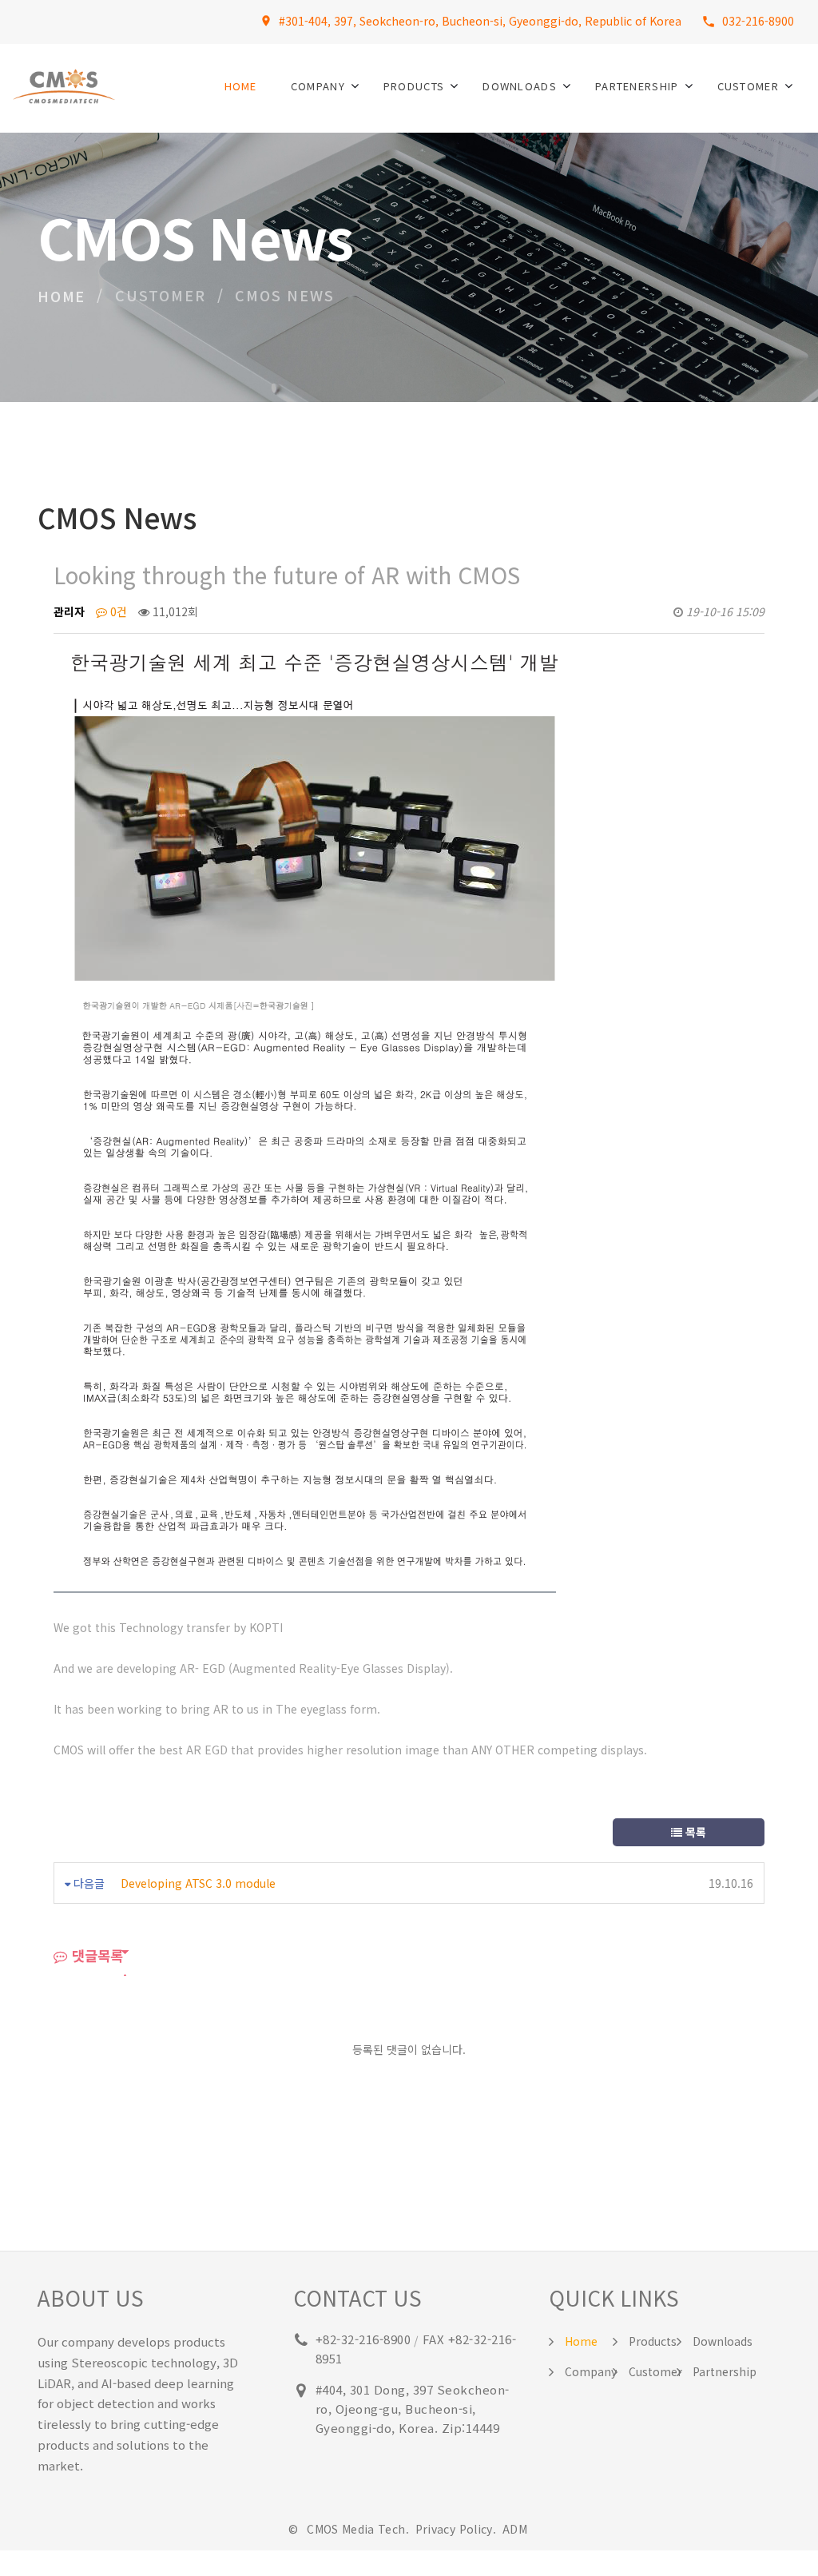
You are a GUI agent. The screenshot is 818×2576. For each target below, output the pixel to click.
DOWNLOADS (520, 86)
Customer (655, 2371)
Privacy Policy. (458, 2529)
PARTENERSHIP (637, 86)
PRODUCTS (414, 86)
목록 (694, 1832)
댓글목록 (95, 1955)
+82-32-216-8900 (363, 2339)
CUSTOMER (748, 86)
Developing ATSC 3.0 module (198, 1883)
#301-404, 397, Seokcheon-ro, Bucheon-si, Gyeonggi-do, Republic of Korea (480, 21)
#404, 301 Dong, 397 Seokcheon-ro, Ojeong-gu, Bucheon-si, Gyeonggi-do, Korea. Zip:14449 (413, 2409)
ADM (515, 2529)
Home (241, 86)
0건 (117, 611)
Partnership (725, 2371)
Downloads (723, 2341)
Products (653, 2341)
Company (591, 2371)
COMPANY (318, 86)
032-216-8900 (758, 21)
